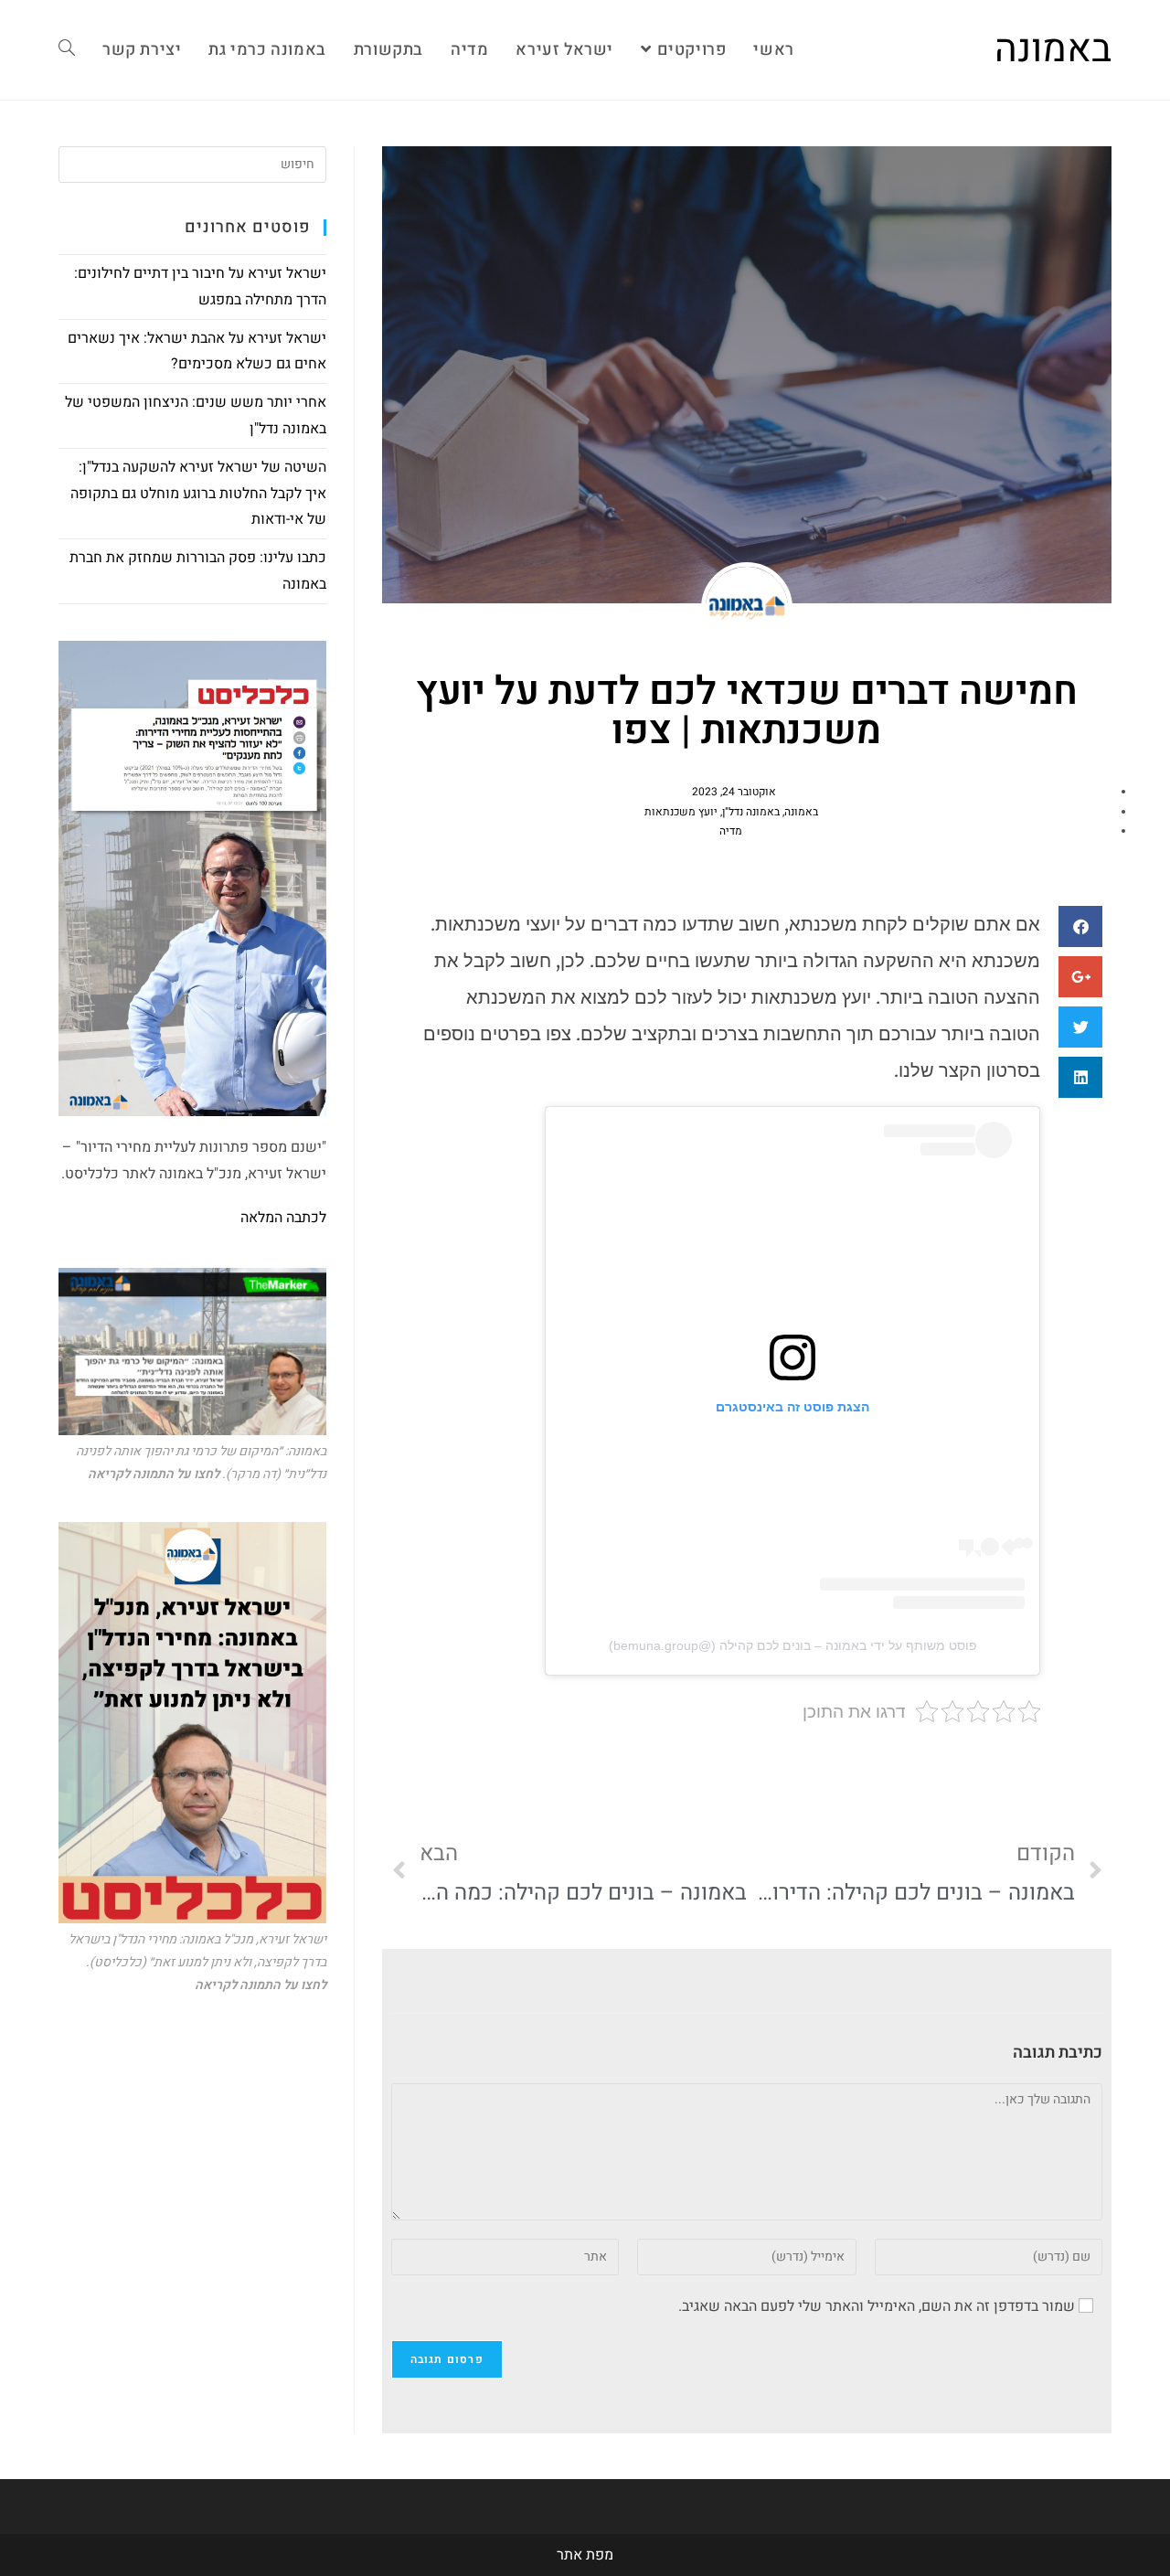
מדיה (731, 831)
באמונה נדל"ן (751, 812)
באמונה (1053, 49)
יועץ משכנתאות (681, 812)
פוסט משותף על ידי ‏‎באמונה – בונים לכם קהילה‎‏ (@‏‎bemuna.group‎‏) (793, 1645)
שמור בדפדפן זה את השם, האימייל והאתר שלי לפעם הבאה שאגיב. (877, 2306)
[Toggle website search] (67, 50)
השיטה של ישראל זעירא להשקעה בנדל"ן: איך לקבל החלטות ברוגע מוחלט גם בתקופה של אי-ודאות (198, 494)
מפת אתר (585, 2555)
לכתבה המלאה (283, 1218)
